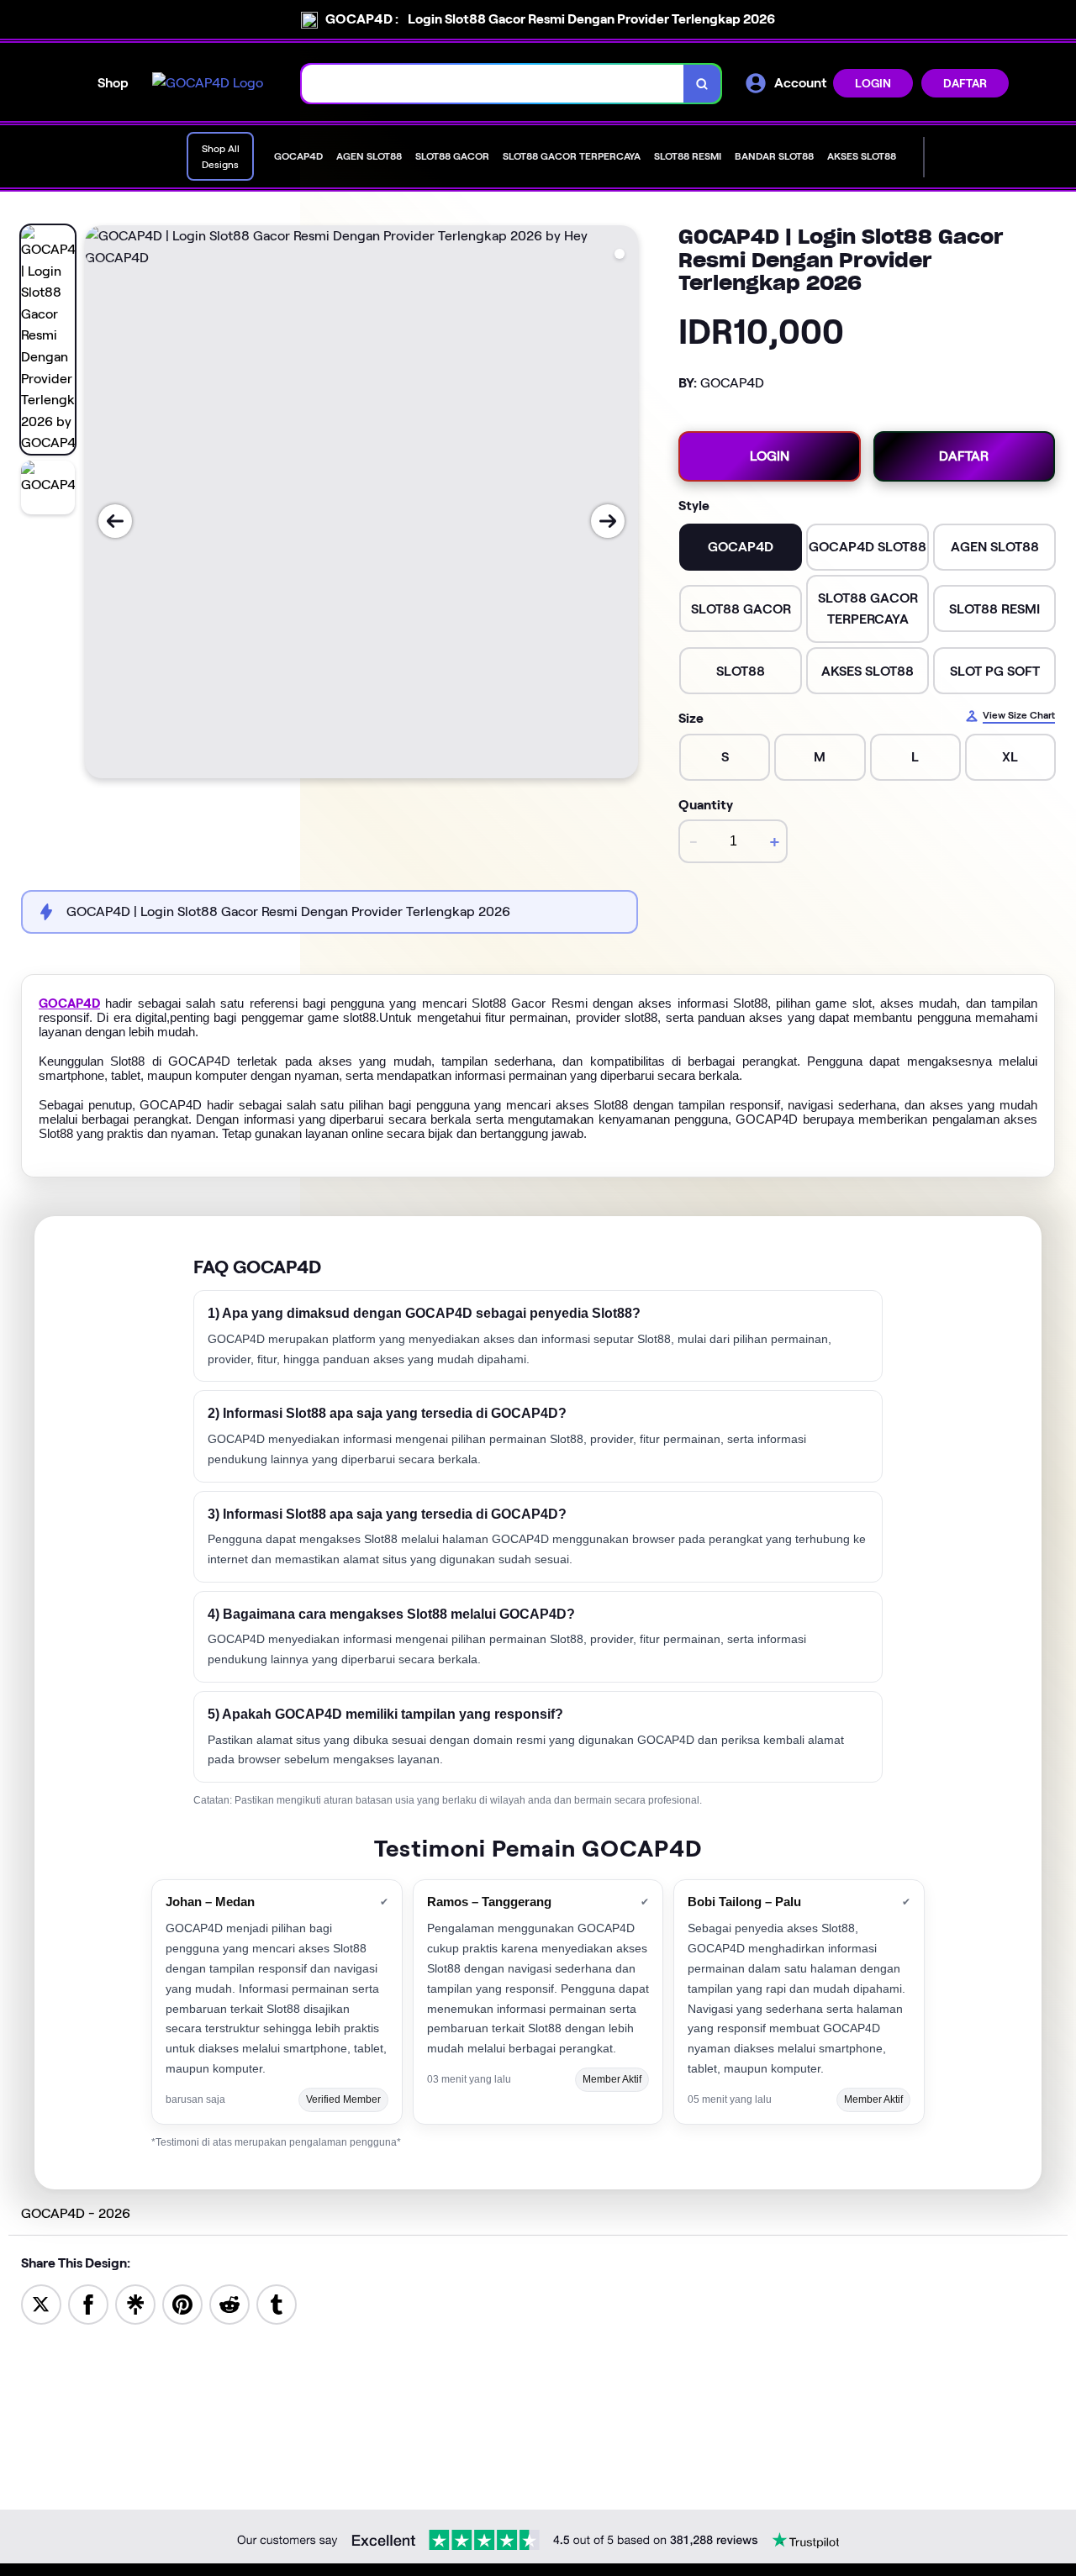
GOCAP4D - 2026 (76, 2213)
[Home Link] (208, 83)
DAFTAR (965, 83)
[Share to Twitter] (41, 2303)
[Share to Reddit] (229, 2303)
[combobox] (493, 84)
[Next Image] (608, 521)
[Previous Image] (115, 521)
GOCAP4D (69, 1004)
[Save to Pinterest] (182, 2303)
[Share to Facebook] (88, 2303)
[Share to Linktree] (135, 2303)
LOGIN (873, 83)
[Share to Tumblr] (277, 2303)
